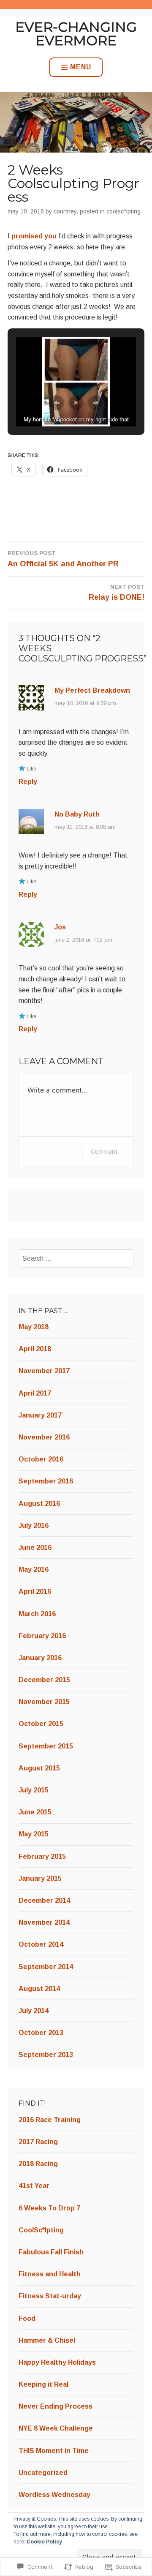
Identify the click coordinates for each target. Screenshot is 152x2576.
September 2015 (46, 1746)
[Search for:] (76, 1258)
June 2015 (35, 1812)
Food (27, 2318)
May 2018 (34, 1327)
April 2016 (35, 1591)
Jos (60, 927)
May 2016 (34, 1569)
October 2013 (41, 2033)
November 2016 (44, 1437)
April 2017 (35, 1393)
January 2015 (40, 1878)
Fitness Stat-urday (50, 2296)
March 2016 (37, 1614)
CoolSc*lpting (123, 211)
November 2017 (44, 1371)
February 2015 (42, 1856)
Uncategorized (43, 2473)
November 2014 (44, 1922)
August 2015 (39, 1768)
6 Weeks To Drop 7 (49, 2208)
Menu (81, 67)
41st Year (34, 2186)
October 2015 (41, 1724)
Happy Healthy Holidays (57, 2362)
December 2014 (44, 1900)
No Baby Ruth (77, 814)
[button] (57, 403)
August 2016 (39, 1504)
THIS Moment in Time (54, 2451)
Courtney (65, 211)
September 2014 (46, 1967)
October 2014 (41, 1944)
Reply (28, 782)
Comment (104, 1151)
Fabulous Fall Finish (51, 2252)
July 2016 (34, 1526)
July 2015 (34, 1790)
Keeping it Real (43, 2384)
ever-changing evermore (76, 34)
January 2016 (40, 1658)
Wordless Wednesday (54, 2495)
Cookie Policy (44, 2542)
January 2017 (40, 1415)
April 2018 (35, 1349)
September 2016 (46, 1481)
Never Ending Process (56, 2406)
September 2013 (46, 2055)
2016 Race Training (50, 2120)
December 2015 (44, 1680)
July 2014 (34, 2011)
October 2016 (41, 1459)
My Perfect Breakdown (92, 690)
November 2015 (44, 1702)
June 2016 (35, 1548)
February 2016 (42, 1636)
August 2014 (39, 1989)
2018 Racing (38, 2164)
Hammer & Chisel (47, 2340)
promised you (35, 236)
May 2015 (34, 1834)
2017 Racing (38, 2142)
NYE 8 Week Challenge (56, 2428)
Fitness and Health (50, 2274)
